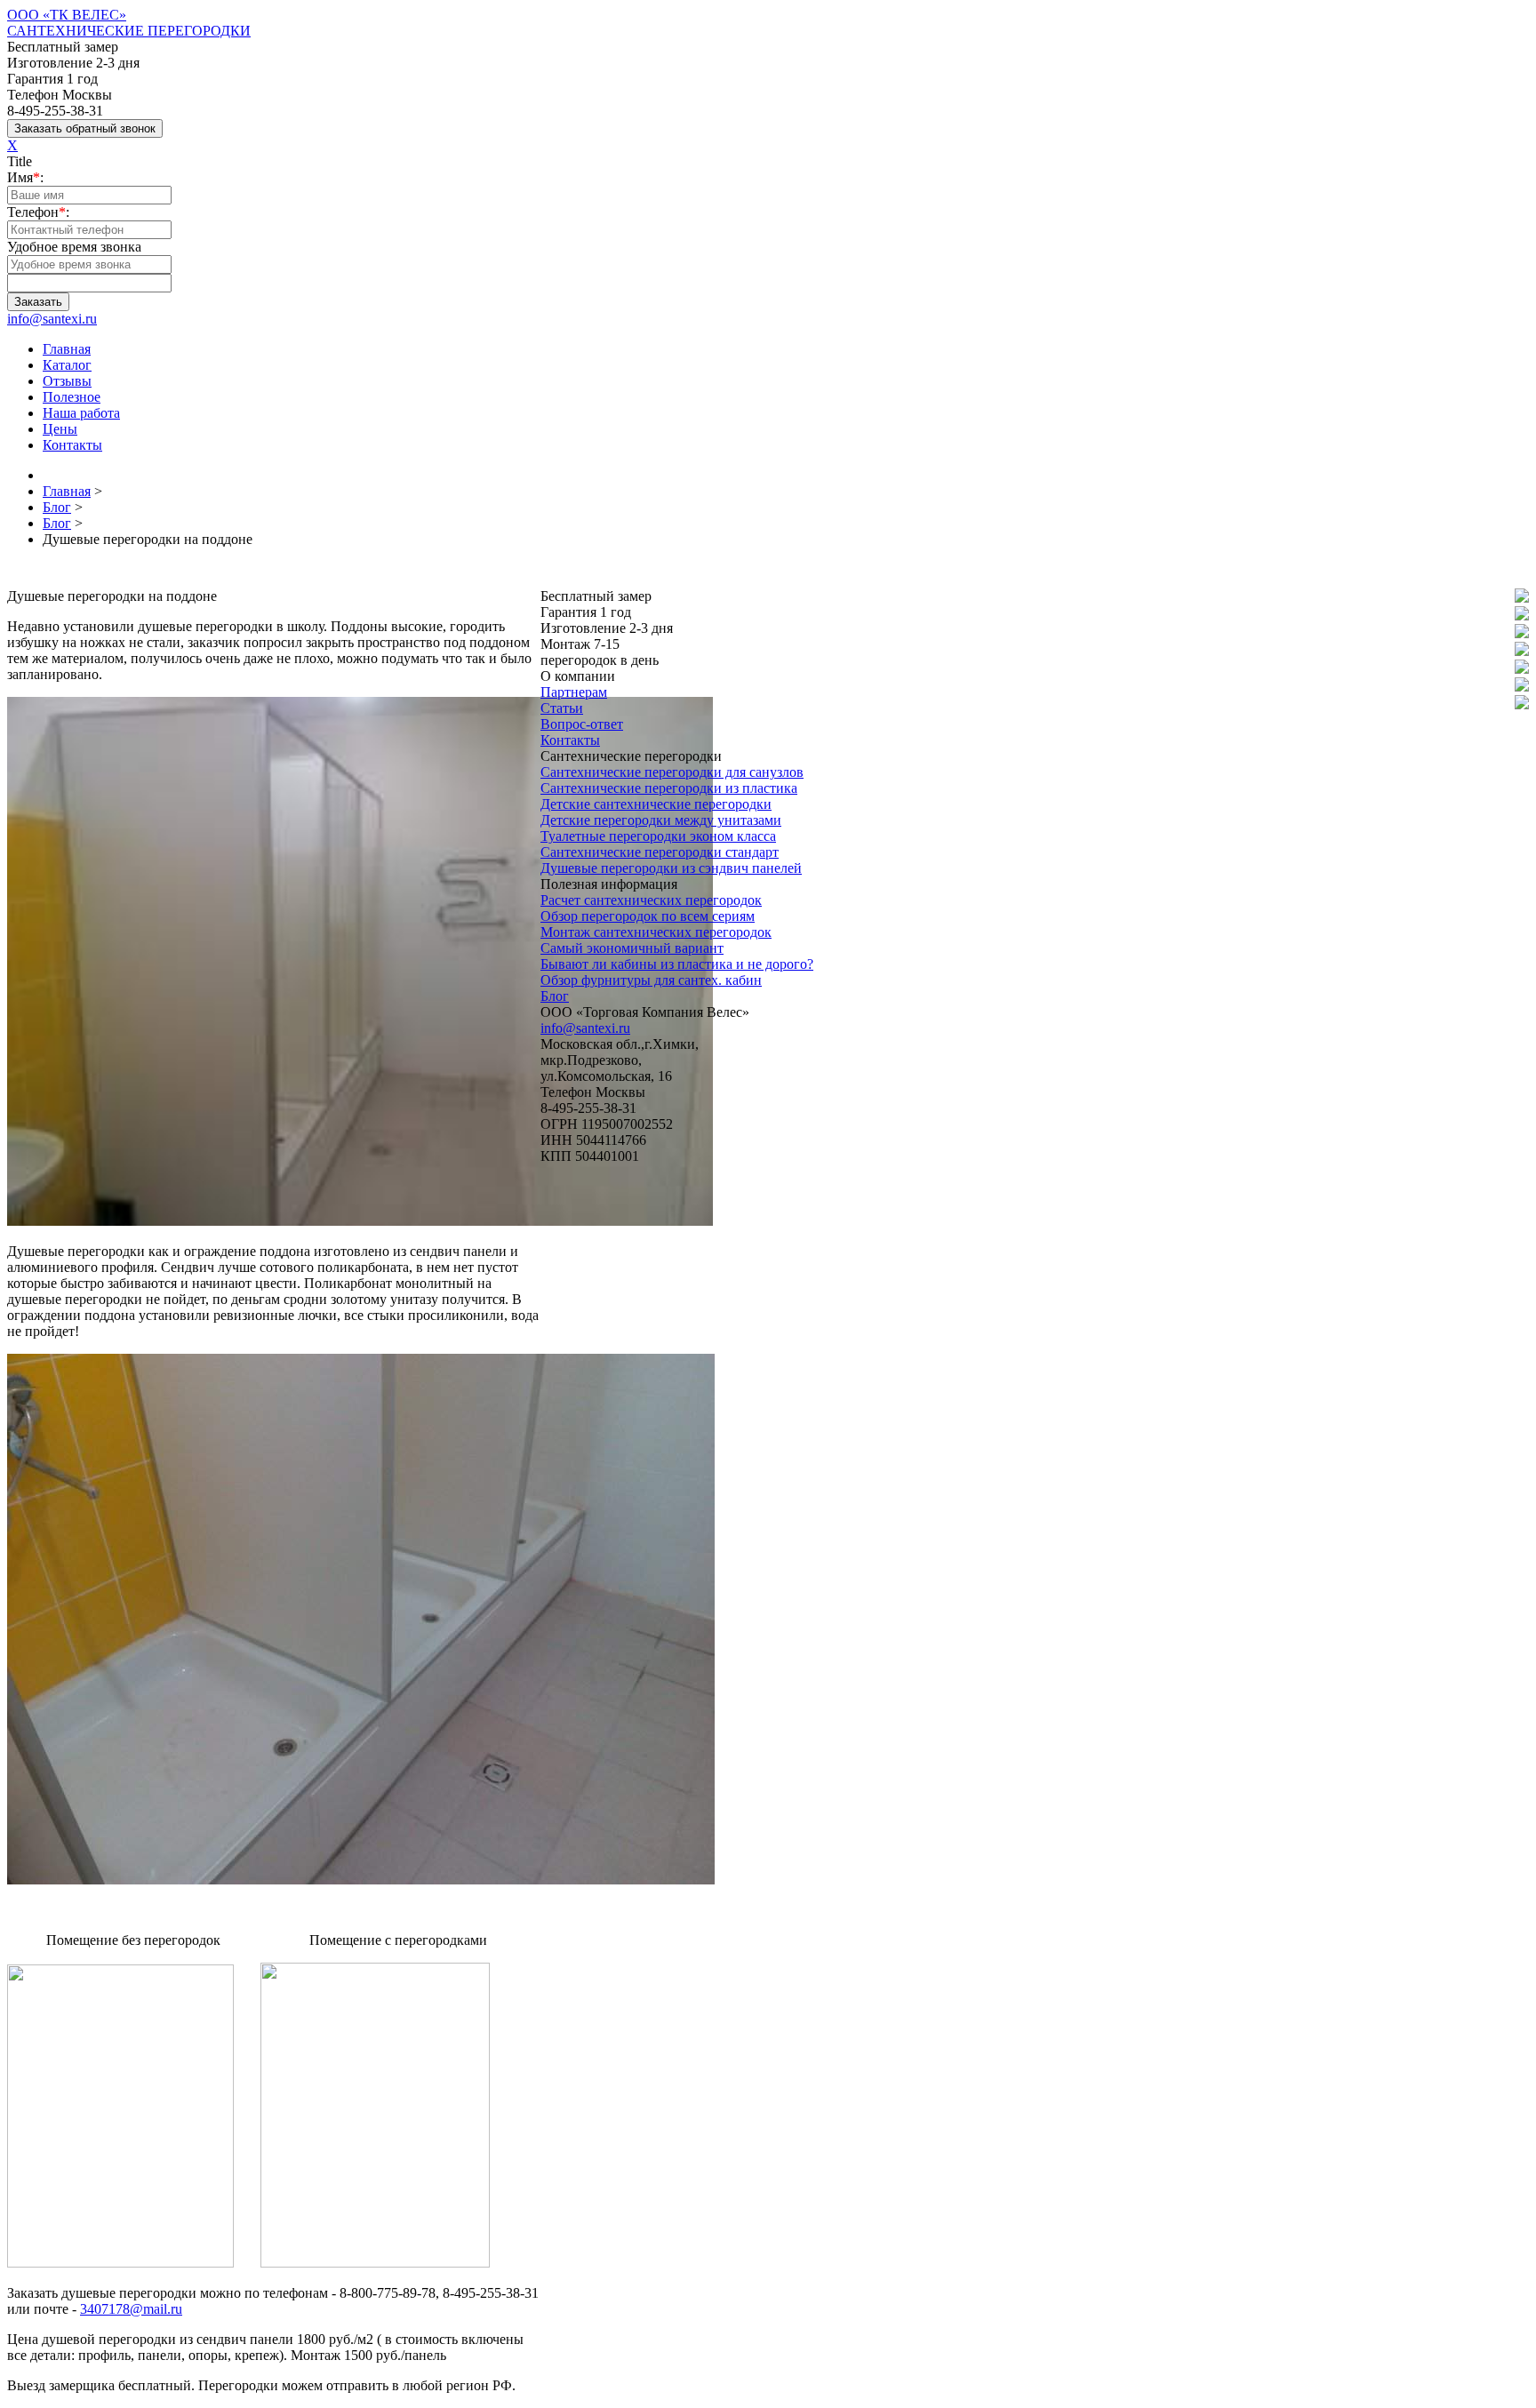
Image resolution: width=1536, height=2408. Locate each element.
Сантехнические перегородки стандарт (660, 852)
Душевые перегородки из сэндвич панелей (671, 868)
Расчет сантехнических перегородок (651, 900)
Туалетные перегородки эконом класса (658, 836)
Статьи (562, 708)
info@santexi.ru (52, 319)
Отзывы (67, 381)
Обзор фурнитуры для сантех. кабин (651, 980)
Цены (60, 429)
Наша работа (81, 413)
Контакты (72, 445)
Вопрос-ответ (582, 724)
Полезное (72, 397)
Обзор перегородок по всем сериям (648, 916)
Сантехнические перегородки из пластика (669, 788)
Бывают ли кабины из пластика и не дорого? (677, 964)
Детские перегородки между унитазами (661, 820)
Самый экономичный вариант (632, 948)
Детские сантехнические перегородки (656, 804)
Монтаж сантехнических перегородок (656, 932)
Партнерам (574, 692)
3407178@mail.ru (131, 2309)
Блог (555, 996)
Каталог (67, 365)
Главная (67, 349)
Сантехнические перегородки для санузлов (672, 772)
